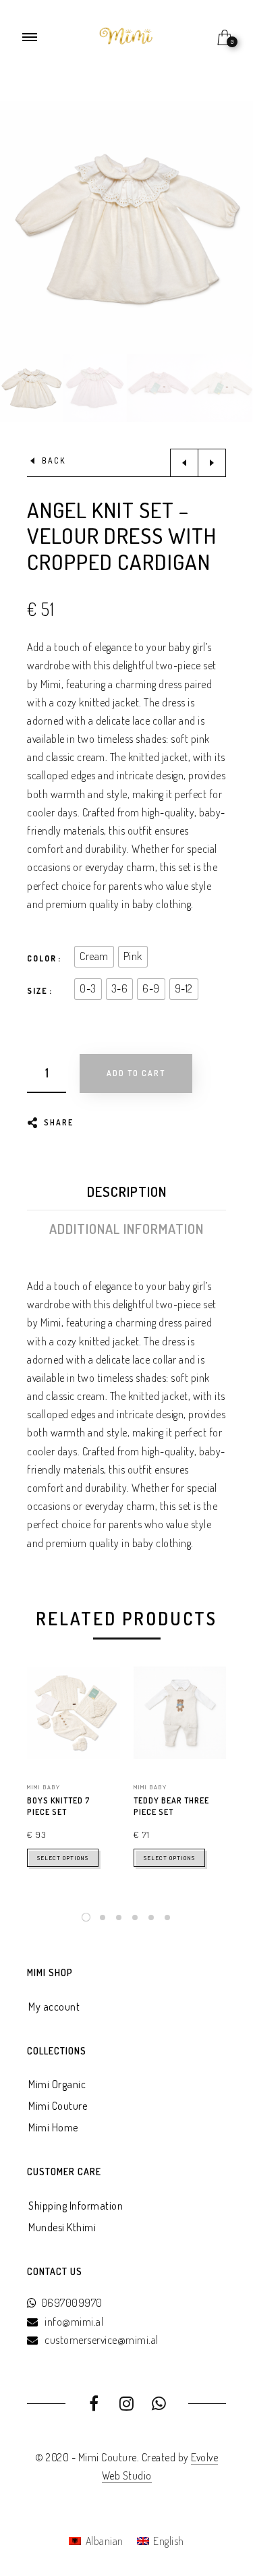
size (37, 991)
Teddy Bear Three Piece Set (171, 1806)
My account (54, 2007)
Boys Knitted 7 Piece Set (59, 1806)
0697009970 (72, 2303)
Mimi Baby (44, 1787)
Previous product (184, 463)
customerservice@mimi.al (102, 2340)
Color (42, 958)
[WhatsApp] (160, 2405)
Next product (212, 463)
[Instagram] (126, 2405)
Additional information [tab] (126, 1229)
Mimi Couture (58, 2106)
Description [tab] (127, 1192)
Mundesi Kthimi (62, 2227)
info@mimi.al (74, 2322)
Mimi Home (53, 2127)
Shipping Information (76, 2206)
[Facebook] (94, 2405)
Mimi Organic (57, 2084)
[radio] (94, 957)
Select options (63, 1858)
